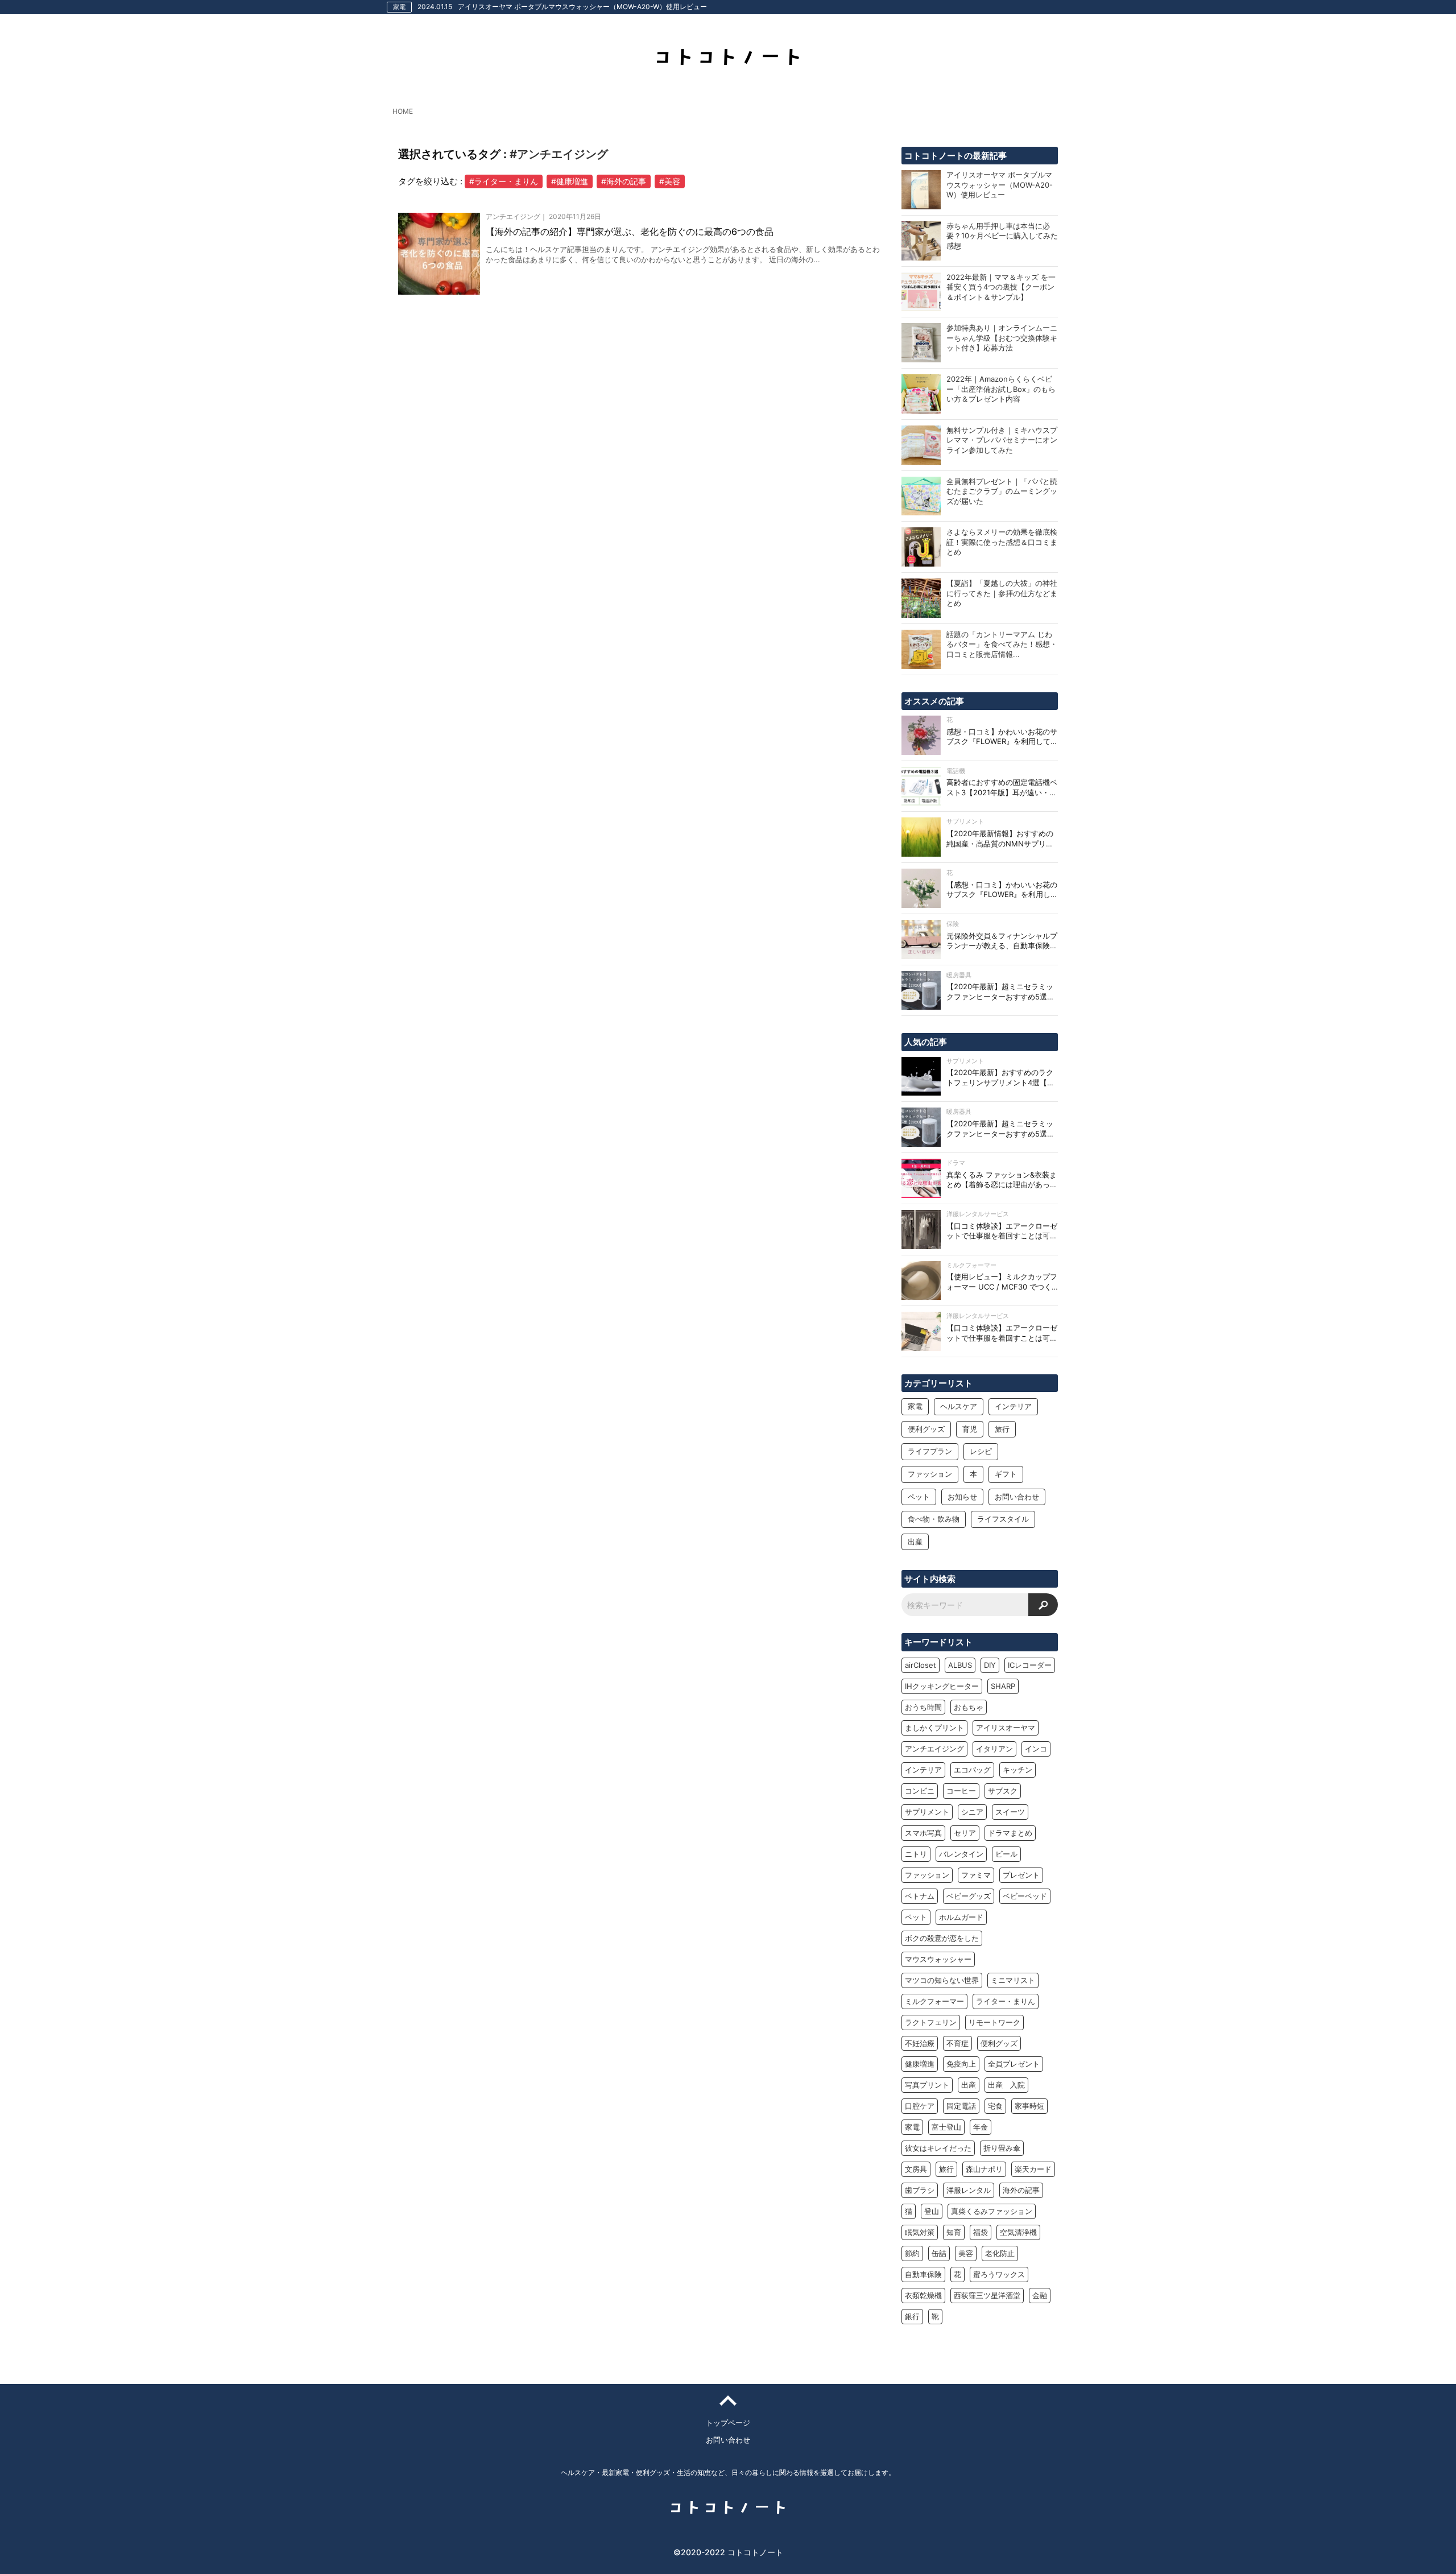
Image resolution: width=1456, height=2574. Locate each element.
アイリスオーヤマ (1006, 1728)
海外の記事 (1021, 2190)
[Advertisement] (644, 437)
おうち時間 (923, 1707)
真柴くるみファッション (992, 2211)
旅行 (1002, 1429)
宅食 (995, 2106)
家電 (915, 1406)
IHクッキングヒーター (942, 1686)
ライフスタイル (1003, 1519)
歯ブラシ (920, 2190)
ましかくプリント (934, 1728)
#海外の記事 (624, 181)
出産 (915, 1542)
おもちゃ (969, 1707)
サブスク (1003, 1791)
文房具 (916, 2169)
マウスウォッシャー (938, 1959)
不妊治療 (920, 2043)
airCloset (921, 1665)
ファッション (930, 1474)
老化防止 (1000, 2253)
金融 (1040, 2295)
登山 (932, 2211)
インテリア (1013, 1406)
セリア (965, 1833)
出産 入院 (1006, 2085)
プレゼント (1021, 1875)
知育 (954, 2232)
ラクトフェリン (931, 2022)
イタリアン (994, 1749)
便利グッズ (926, 1429)
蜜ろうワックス (999, 2274)
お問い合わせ (1017, 1497)
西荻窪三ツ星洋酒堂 (987, 2295)
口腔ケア (920, 2106)
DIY (990, 1665)
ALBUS (960, 1665)
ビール (1006, 1854)
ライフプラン (930, 1451)
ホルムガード (961, 1917)
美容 (966, 2253)
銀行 (912, 2316)
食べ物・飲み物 (934, 1519)
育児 (970, 1429)
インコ (1036, 1749)
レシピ (981, 1451)
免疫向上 (961, 2064)
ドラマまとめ (1010, 1833)
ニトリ (916, 1854)
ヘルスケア (959, 1406)
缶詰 (939, 2253)
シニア (972, 1812)
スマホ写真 (923, 1833)
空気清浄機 (1018, 2232)
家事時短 (1029, 2106)
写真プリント (927, 2085)
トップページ (728, 2423)
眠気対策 (920, 2232)
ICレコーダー (1030, 1665)
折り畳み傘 (1002, 2148)
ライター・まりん (1006, 2001)
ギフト (1006, 1474)
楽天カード (1033, 2169)
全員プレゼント (1014, 2064)
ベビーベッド (1025, 1896)
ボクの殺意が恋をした (942, 1938)
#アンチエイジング (559, 154)
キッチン (1017, 1770)
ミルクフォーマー (934, 2001)
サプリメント (927, 1812)
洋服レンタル (969, 2190)
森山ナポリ (984, 2169)
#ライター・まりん (504, 181)
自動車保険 (923, 2274)
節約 (912, 2253)
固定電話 (961, 2106)
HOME (403, 111)
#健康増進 (570, 181)
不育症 (957, 2043)
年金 (981, 2127)
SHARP (1003, 1686)
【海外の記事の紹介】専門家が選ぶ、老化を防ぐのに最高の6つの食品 (630, 232)
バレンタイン (961, 1854)
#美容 (670, 181)
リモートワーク (994, 2022)
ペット (919, 1497)
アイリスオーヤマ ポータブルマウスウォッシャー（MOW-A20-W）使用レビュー (582, 7)
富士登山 (946, 2127)
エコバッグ (972, 1770)
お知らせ (962, 1497)
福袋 (981, 2232)
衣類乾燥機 (923, 2295)
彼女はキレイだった (938, 2148)
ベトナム (920, 1896)
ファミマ (976, 1875)
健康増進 (920, 2064)
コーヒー (961, 1791)
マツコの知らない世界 (942, 1980)
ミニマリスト (1013, 1980)
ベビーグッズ (969, 1896)
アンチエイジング (934, 1749)
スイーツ (1010, 1812)
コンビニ (920, 1791)
